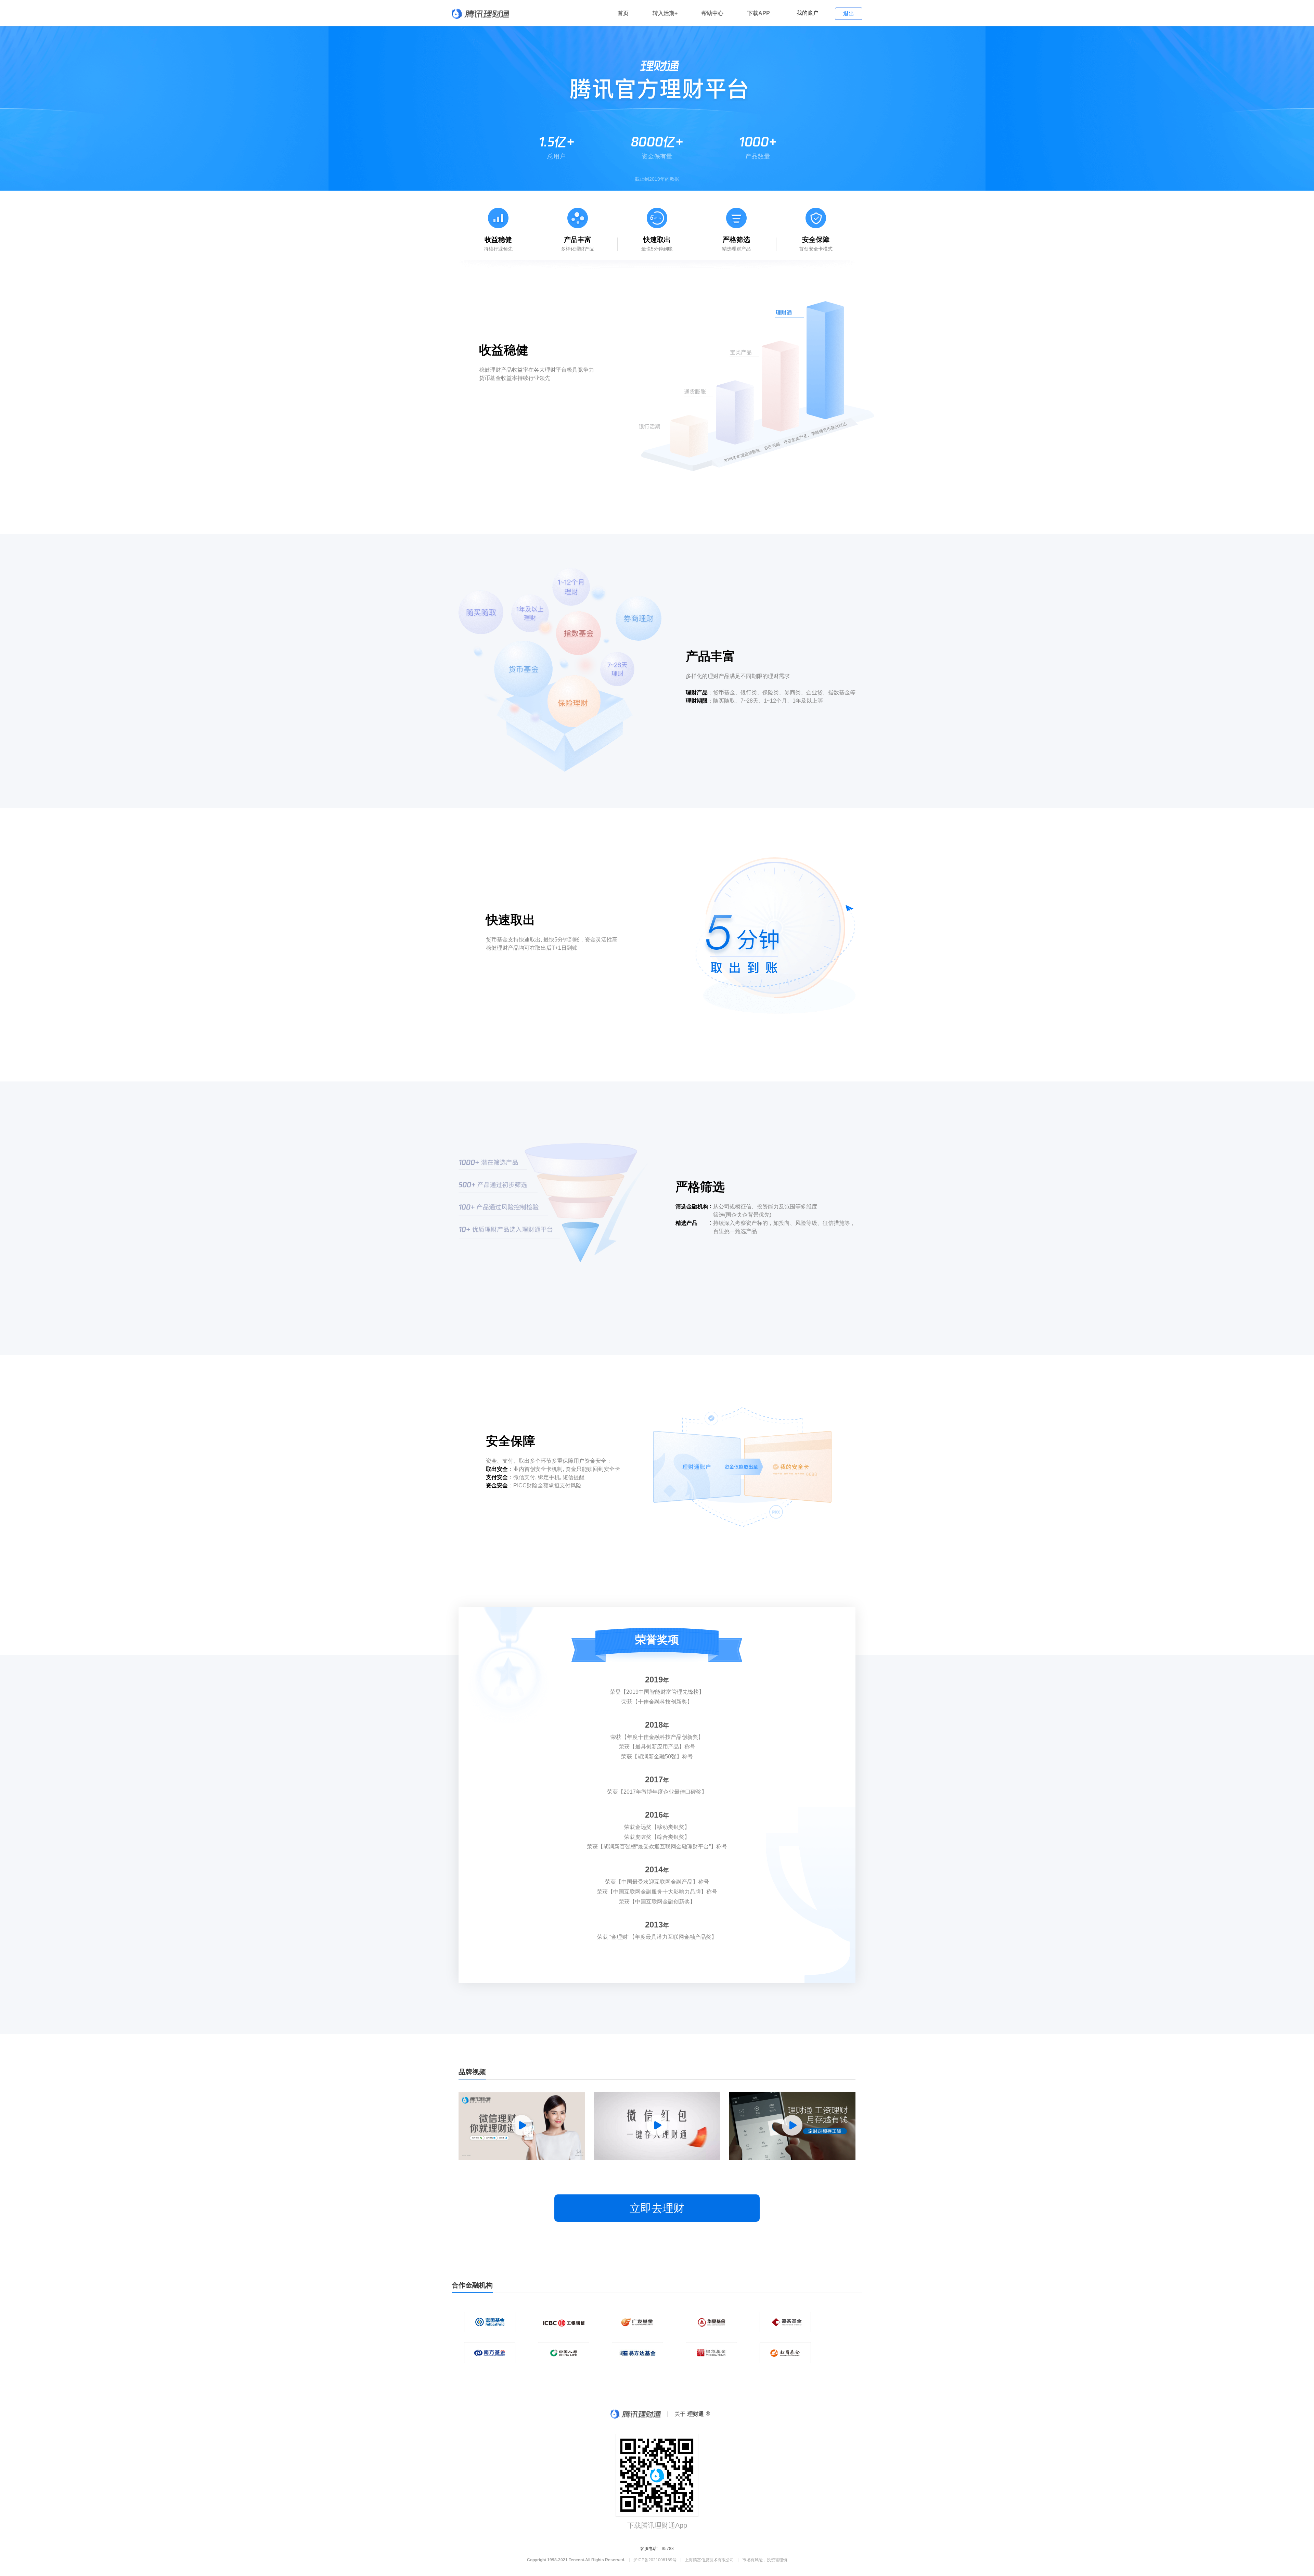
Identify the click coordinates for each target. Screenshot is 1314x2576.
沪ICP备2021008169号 (655, 2560)
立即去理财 (657, 2208)
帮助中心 (712, 13)
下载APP (759, 13)
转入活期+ (665, 13)
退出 (849, 14)
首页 (623, 13)
